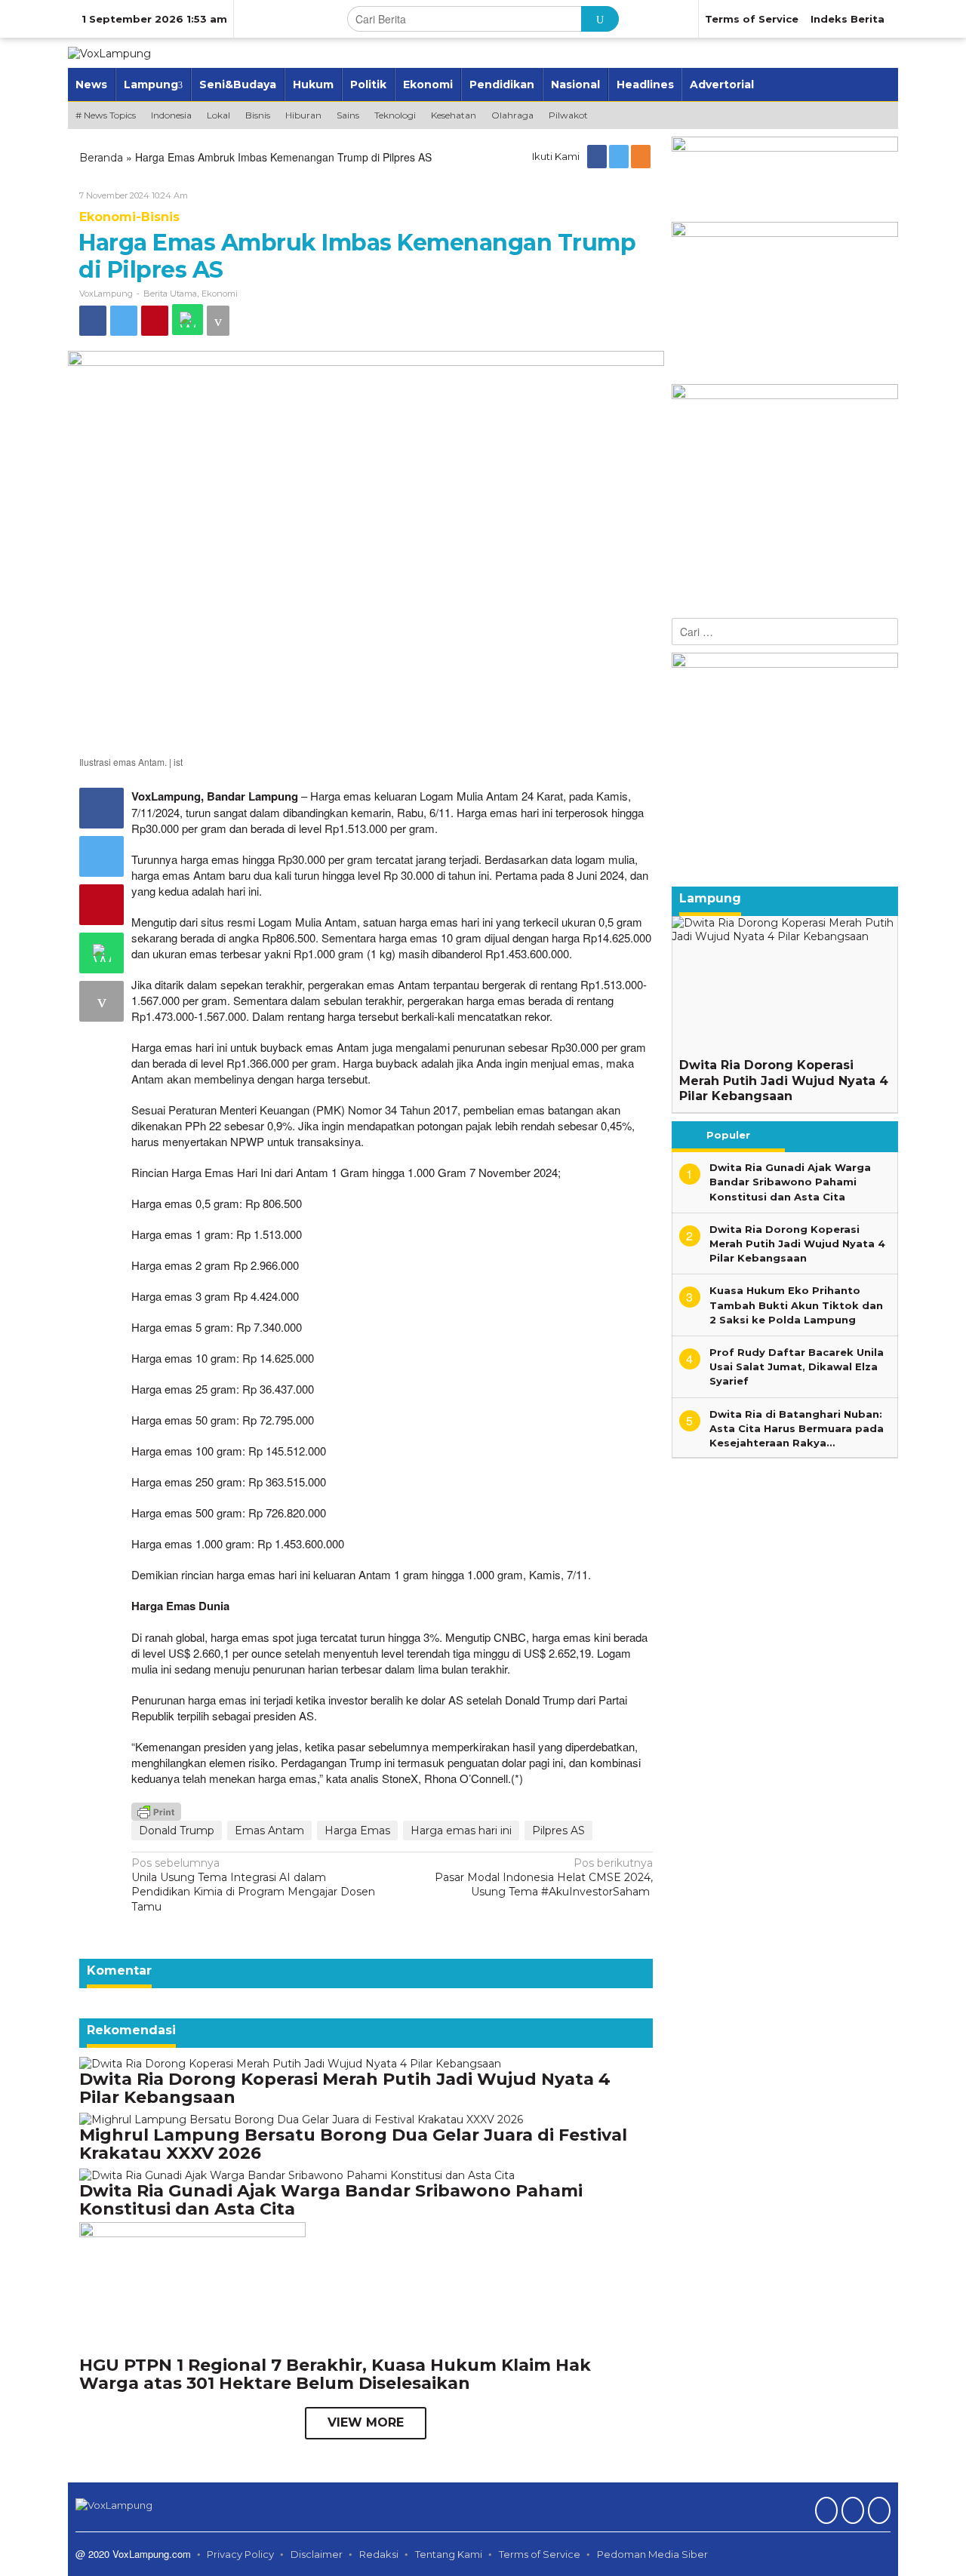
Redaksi (379, 2554)
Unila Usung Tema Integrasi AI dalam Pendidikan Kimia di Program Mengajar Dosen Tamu (253, 1885)
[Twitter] (620, 156)
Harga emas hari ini (461, 1831)
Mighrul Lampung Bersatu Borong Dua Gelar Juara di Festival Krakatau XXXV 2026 (353, 2144)
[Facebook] (598, 156)
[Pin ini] (155, 321)
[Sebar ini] (93, 321)
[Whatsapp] (188, 320)
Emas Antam (269, 1831)
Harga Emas (357, 1831)
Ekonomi (220, 294)
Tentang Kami (449, 2554)
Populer (728, 1135)
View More (366, 2422)
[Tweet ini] (124, 321)
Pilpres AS (558, 1831)
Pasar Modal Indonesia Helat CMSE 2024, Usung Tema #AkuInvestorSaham (544, 1877)
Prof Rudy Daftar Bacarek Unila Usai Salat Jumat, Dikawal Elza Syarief (797, 1366)
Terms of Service (540, 2554)
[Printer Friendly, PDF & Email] (156, 1810)
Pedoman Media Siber (652, 2554)
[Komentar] (218, 321)
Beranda (101, 158)
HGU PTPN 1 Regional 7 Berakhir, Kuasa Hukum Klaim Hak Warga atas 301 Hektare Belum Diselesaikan (335, 2374)
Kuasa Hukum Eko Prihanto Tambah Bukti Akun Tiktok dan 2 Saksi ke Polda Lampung (796, 1305)
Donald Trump (177, 1831)
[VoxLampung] (109, 53)
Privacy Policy (240, 2554)
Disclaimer (317, 2554)
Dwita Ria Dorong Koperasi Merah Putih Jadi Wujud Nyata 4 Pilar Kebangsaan (345, 2088)
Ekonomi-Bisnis (129, 217)
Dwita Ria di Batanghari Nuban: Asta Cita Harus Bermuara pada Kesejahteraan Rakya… (797, 1428)
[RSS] (642, 156)
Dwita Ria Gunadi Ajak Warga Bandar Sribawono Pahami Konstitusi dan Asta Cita (331, 2200)
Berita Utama (170, 294)
